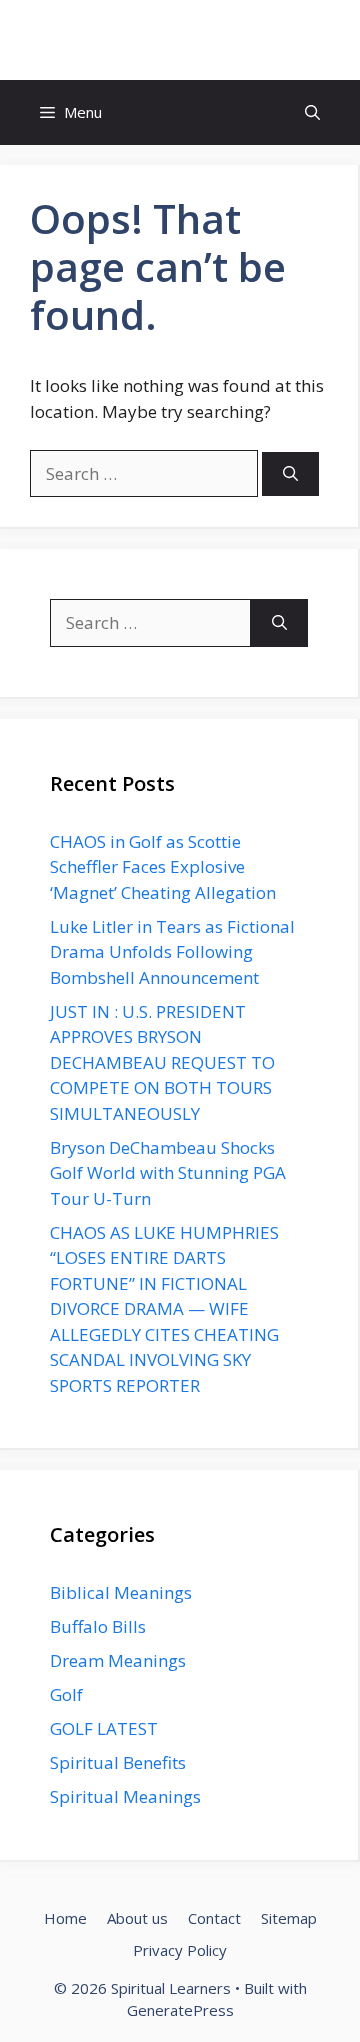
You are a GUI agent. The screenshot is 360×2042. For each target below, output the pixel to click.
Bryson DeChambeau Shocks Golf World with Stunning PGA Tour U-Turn (168, 1173)
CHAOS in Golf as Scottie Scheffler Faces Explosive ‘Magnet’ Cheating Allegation (163, 867)
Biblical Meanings (121, 1592)
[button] (312, 112)
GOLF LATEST (104, 1728)
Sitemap (289, 1918)
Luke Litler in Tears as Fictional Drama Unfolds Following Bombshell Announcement (172, 952)
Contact (214, 1918)
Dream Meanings (118, 1660)
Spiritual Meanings (125, 1796)
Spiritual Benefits (118, 1762)
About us (137, 1918)
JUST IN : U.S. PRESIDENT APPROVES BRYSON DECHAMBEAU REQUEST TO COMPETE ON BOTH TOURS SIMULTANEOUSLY (162, 1062)
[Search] (290, 474)
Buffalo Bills (98, 1626)
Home (65, 1918)
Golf (66, 1694)
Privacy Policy (180, 1950)
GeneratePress (180, 2010)
